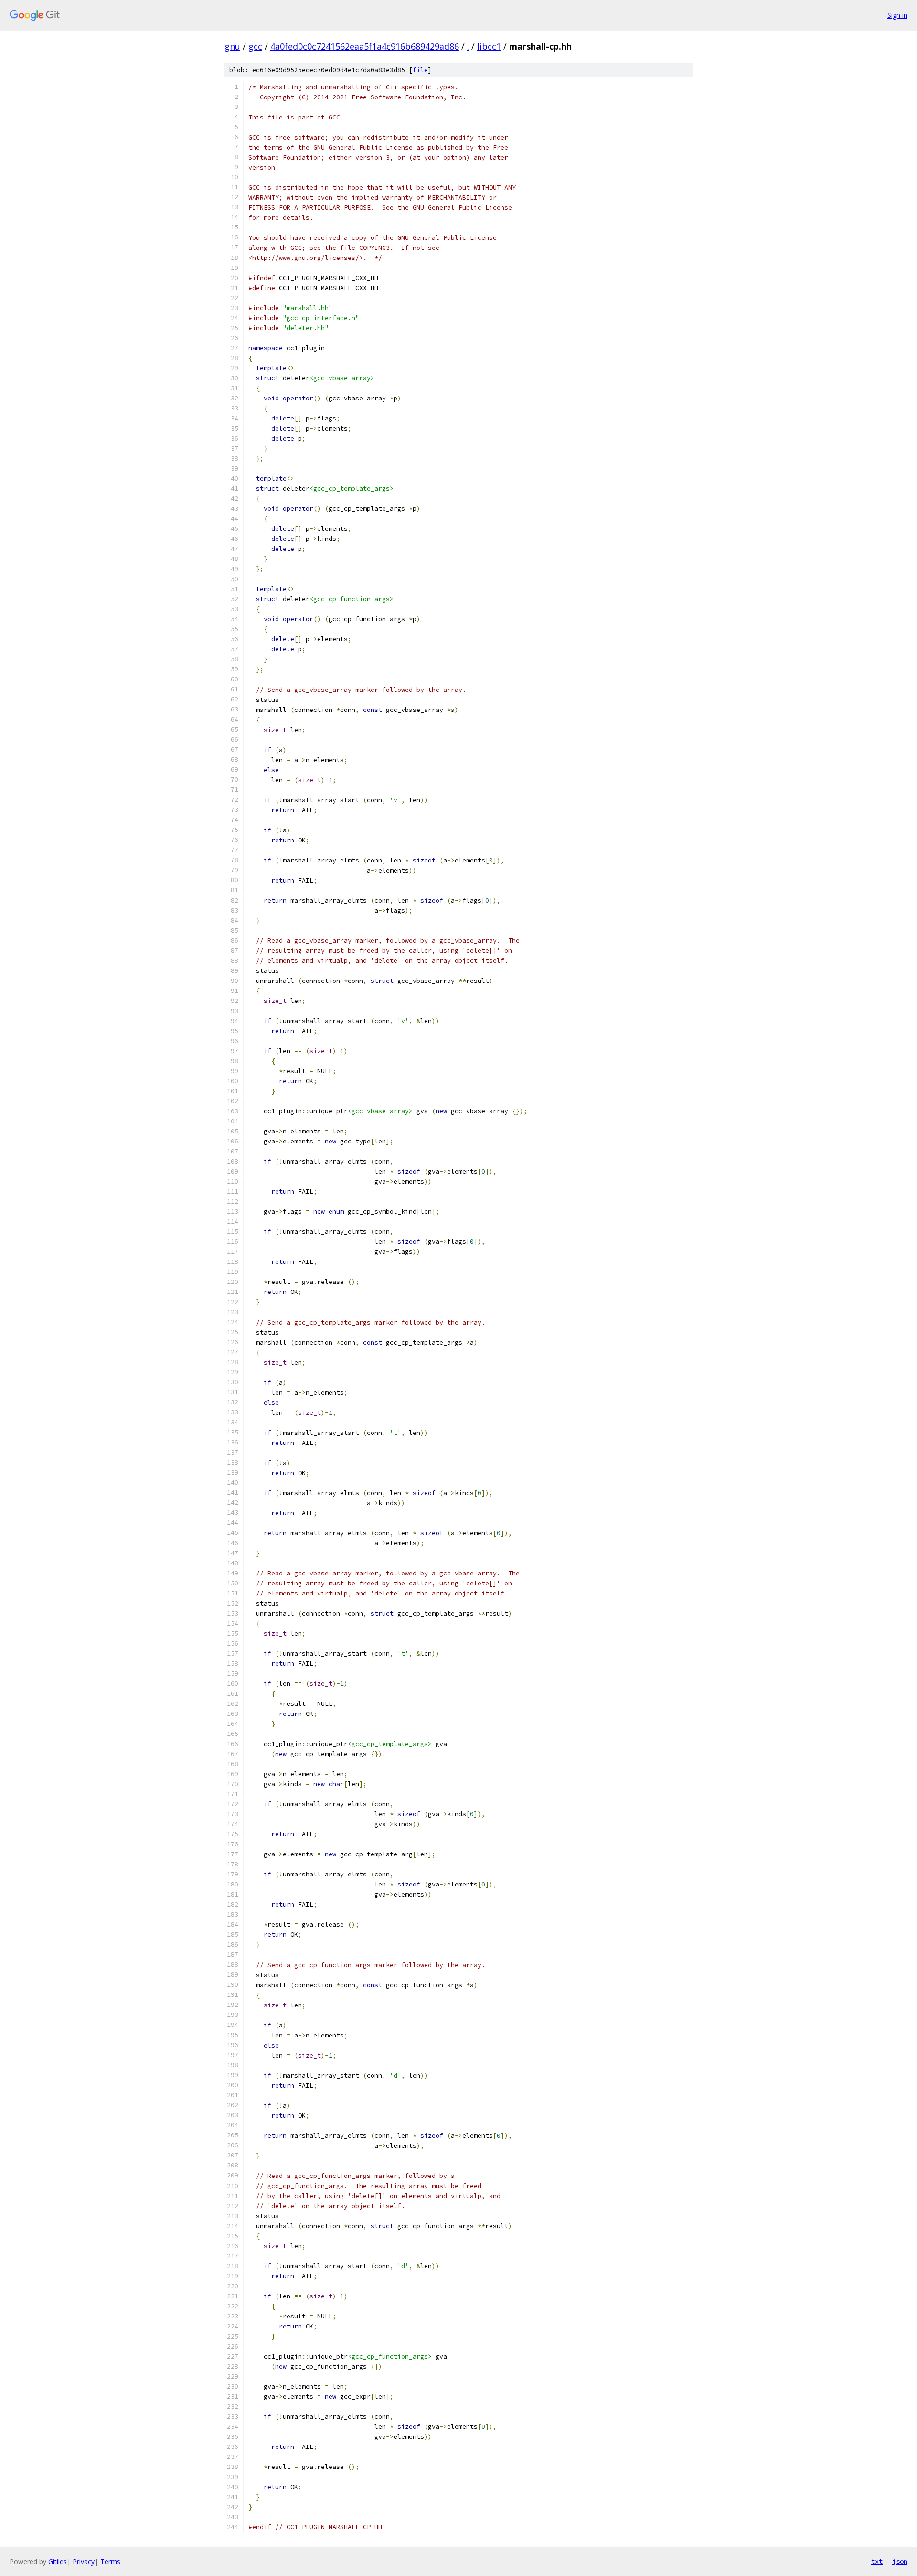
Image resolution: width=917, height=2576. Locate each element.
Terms (110, 2561)
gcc (255, 46)
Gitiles (58, 2561)
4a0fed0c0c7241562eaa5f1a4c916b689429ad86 (365, 46)
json (900, 2561)
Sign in (897, 15)
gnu (232, 46)
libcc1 (489, 46)
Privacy (84, 2561)
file (420, 70)
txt (877, 2561)
